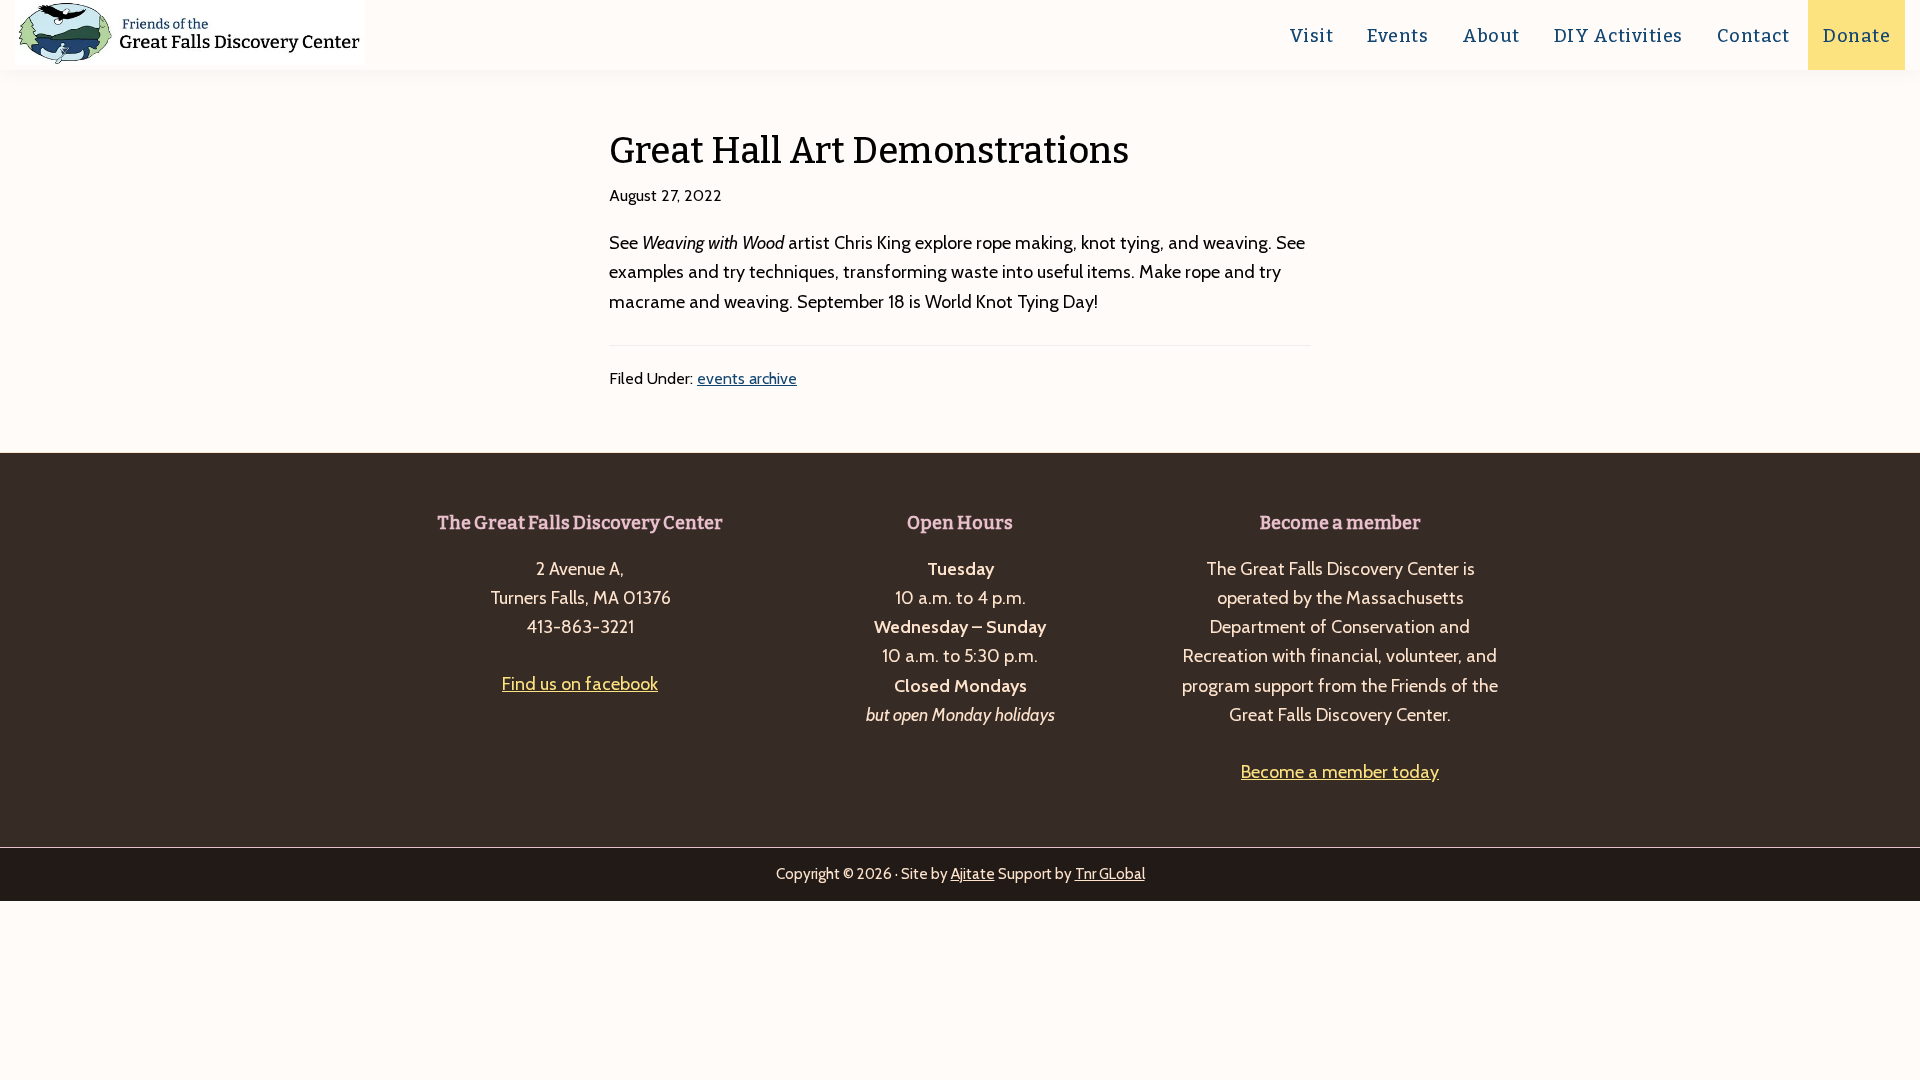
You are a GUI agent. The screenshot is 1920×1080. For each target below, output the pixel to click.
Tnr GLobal (1110, 874)
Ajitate (973, 874)
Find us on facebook (580, 684)
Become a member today (1340, 772)
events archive (747, 378)
